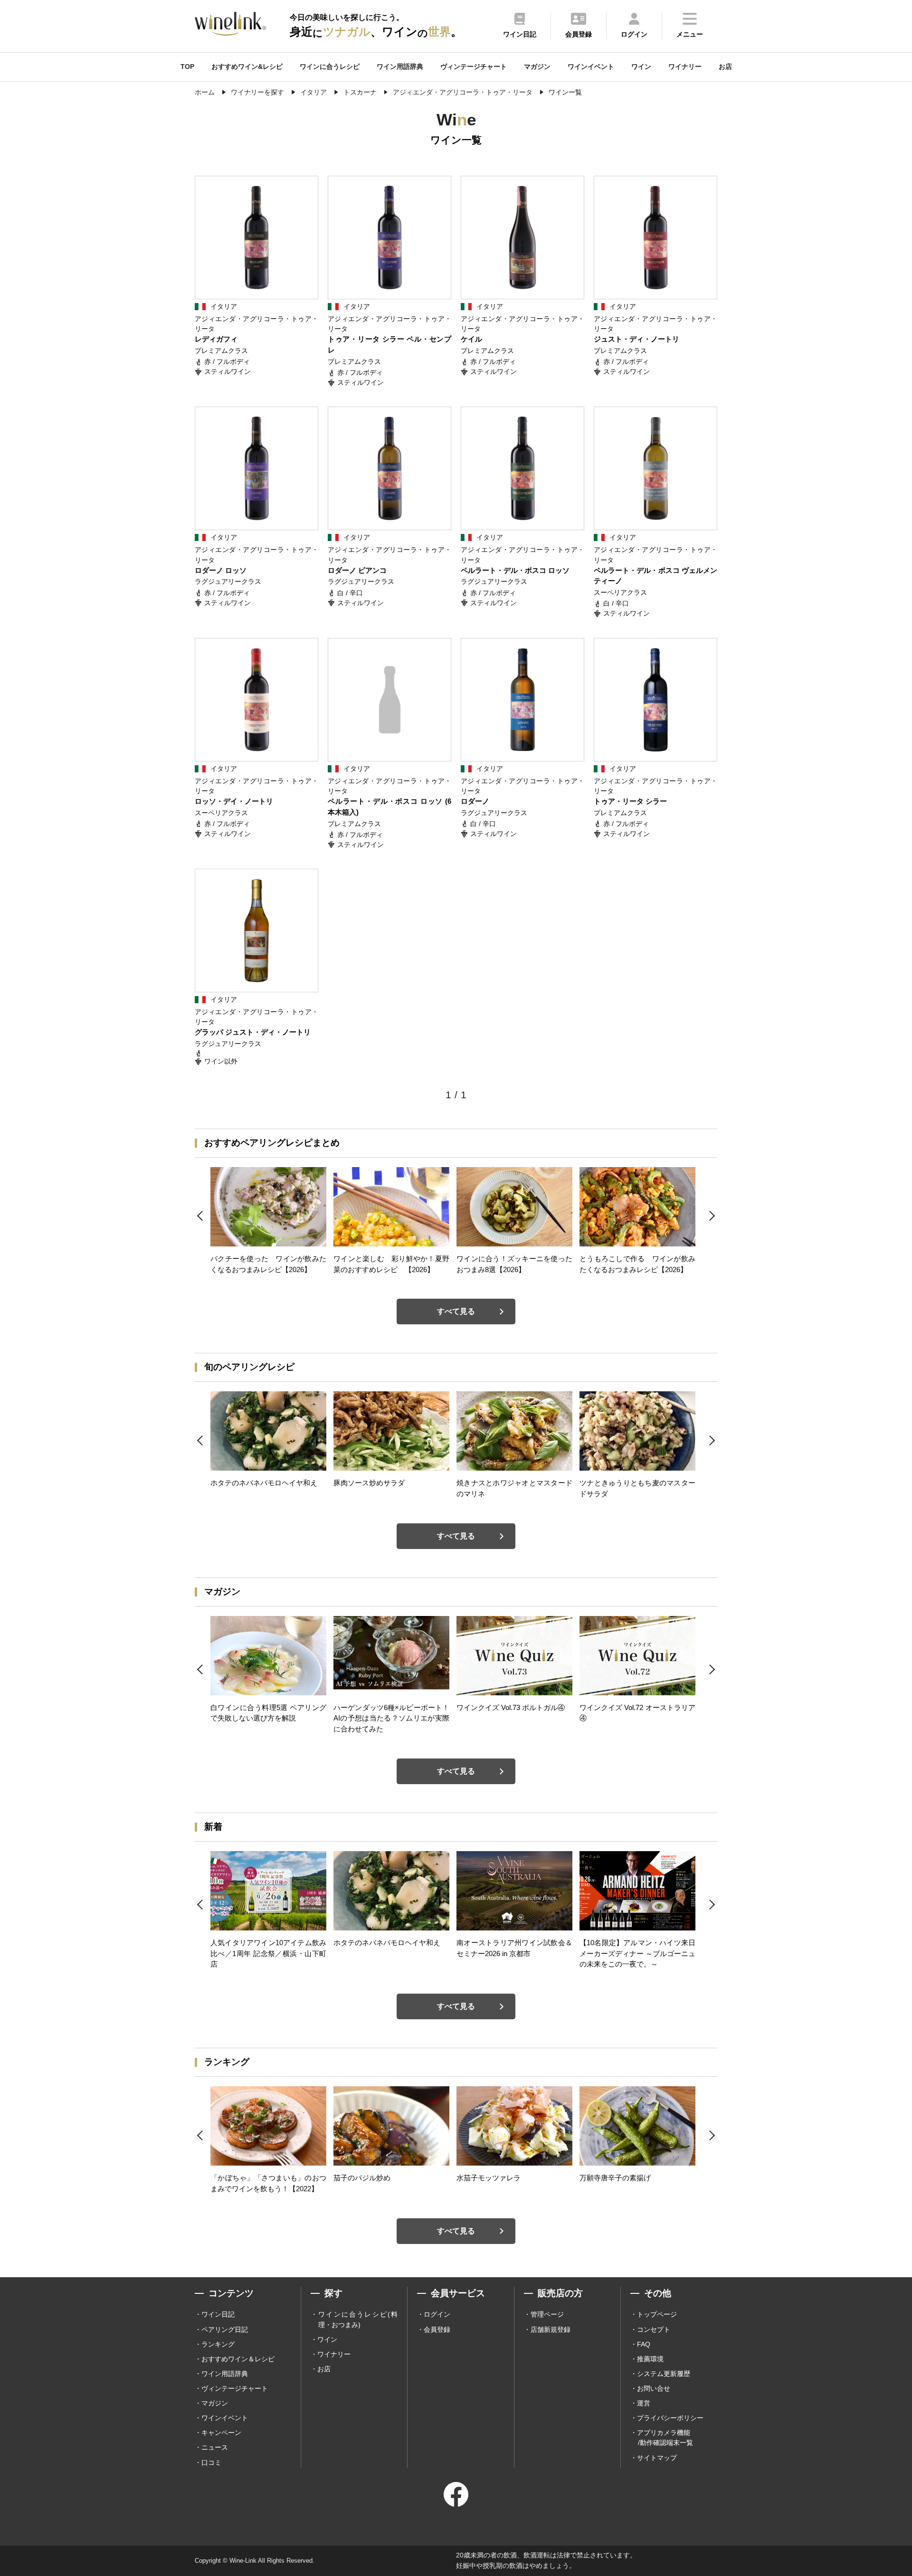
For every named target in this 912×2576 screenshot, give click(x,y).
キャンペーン (221, 2433)
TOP (187, 67)
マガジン (537, 67)
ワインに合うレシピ (330, 67)
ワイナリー (685, 67)
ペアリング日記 (225, 2329)
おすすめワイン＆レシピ (238, 2359)
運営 (644, 2403)
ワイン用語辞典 (400, 67)
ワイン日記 (218, 2314)
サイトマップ (657, 2458)
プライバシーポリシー (670, 2418)
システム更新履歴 (664, 2374)
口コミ (211, 2462)
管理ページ (547, 2314)
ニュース (215, 2447)
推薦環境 (650, 2359)
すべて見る (456, 1311)
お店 (725, 67)
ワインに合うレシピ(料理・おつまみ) (358, 2319)
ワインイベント (591, 67)
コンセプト (654, 2329)
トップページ (657, 2314)
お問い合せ (654, 2388)
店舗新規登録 (551, 2329)
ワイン (641, 67)
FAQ (644, 2344)
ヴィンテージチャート (474, 67)
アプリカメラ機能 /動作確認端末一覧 (665, 2438)
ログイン (437, 2314)
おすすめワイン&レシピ (247, 67)
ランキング (218, 2344)
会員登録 (437, 2329)
